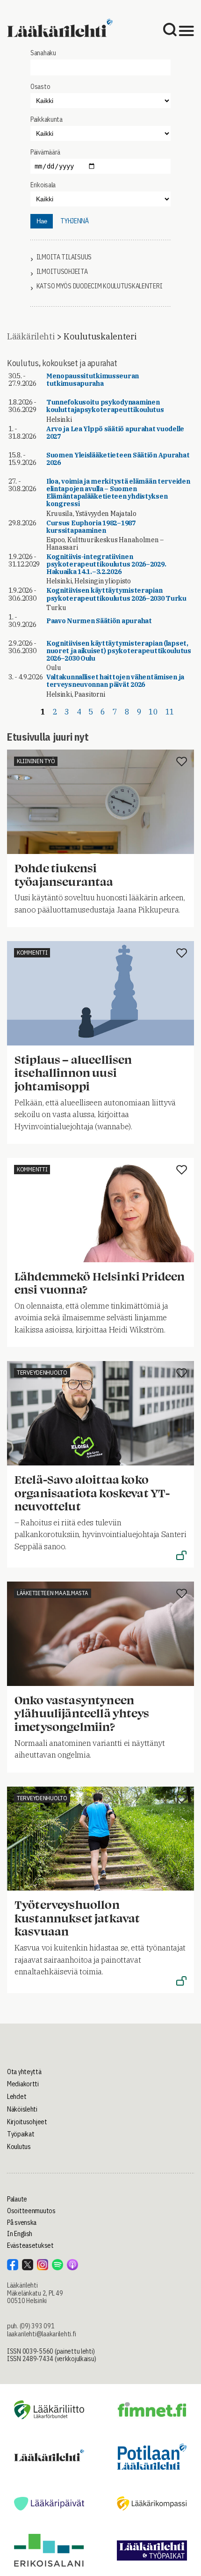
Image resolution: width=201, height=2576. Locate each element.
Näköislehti (22, 2109)
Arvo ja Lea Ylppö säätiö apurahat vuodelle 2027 (115, 433)
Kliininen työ (36, 761)
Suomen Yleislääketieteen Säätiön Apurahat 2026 (118, 459)
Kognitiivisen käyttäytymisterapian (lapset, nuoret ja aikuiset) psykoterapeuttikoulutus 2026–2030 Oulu (119, 651)
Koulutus (19, 2147)
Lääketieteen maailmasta (53, 1593)
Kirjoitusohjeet (27, 2122)
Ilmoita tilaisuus (64, 257)
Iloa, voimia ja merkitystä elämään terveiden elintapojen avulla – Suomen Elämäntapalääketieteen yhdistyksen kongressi (118, 493)
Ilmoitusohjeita (62, 272)
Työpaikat (21, 2134)
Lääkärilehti (31, 336)
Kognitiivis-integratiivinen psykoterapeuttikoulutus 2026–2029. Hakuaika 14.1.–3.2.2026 (106, 564)
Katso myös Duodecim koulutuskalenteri (100, 286)
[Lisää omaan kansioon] (182, 762)
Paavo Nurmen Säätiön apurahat (99, 621)
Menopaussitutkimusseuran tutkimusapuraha (93, 380)
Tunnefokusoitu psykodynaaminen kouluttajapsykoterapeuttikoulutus (105, 406)
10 (153, 712)
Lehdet (17, 2097)
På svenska (22, 2223)
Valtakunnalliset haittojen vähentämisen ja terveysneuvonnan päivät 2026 (115, 681)
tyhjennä (75, 221)
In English (20, 2234)
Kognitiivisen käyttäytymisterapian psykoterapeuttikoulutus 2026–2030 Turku (116, 594)
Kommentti (32, 953)
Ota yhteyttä (24, 2072)
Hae (42, 221)
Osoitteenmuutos (31, 2211)
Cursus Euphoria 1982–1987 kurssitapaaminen (91, 527)
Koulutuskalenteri (100, 336)
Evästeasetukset (30, 2245)
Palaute (17, 2199)
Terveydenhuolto (42, 1373)
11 (170, 712)
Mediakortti (23, 2084)
